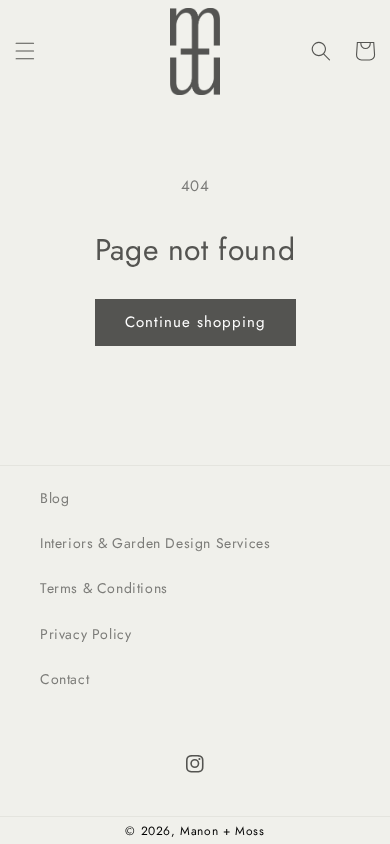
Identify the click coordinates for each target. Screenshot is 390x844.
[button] (25, 51)
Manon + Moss (222, 831)
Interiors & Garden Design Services (155, 543)
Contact (64, 679)
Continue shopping (195, 322)
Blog (54, 498)
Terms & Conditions (104, 588)
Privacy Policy (85, 634)
